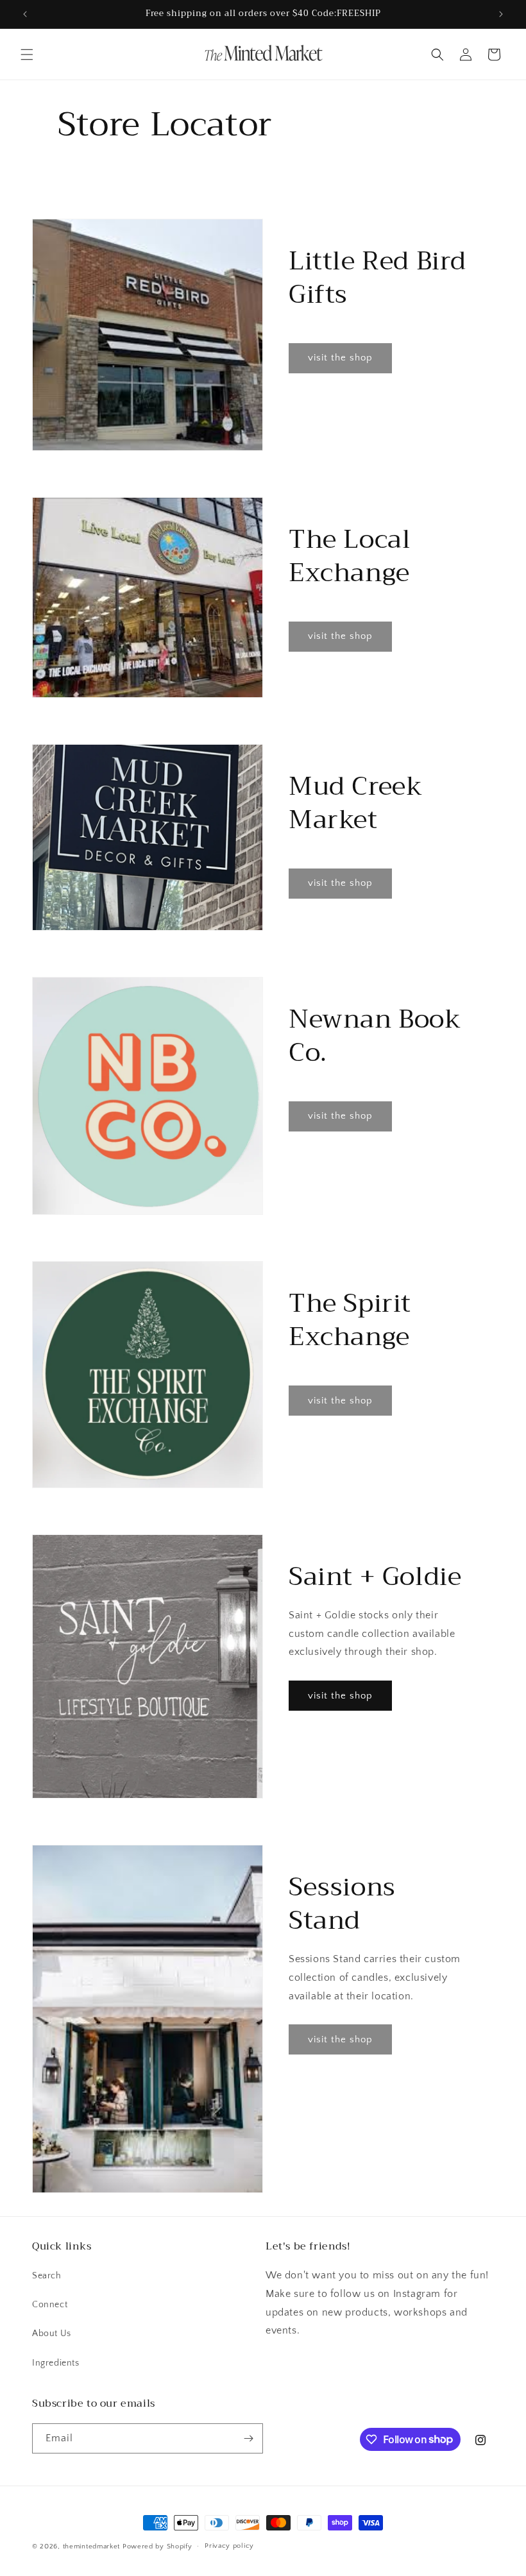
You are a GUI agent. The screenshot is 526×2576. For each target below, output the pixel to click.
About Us (52, 2334)
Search (47, 2276)
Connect (50, 2305)
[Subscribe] (248, 2438)
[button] (27, 55)
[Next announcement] (501, 14)
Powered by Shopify (157, 2546)
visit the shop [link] (340, 358)
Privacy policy (229, 2546)
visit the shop (340, 1696)
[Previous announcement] (25, 14)
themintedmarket (92, 2546)
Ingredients (56, 2363)
